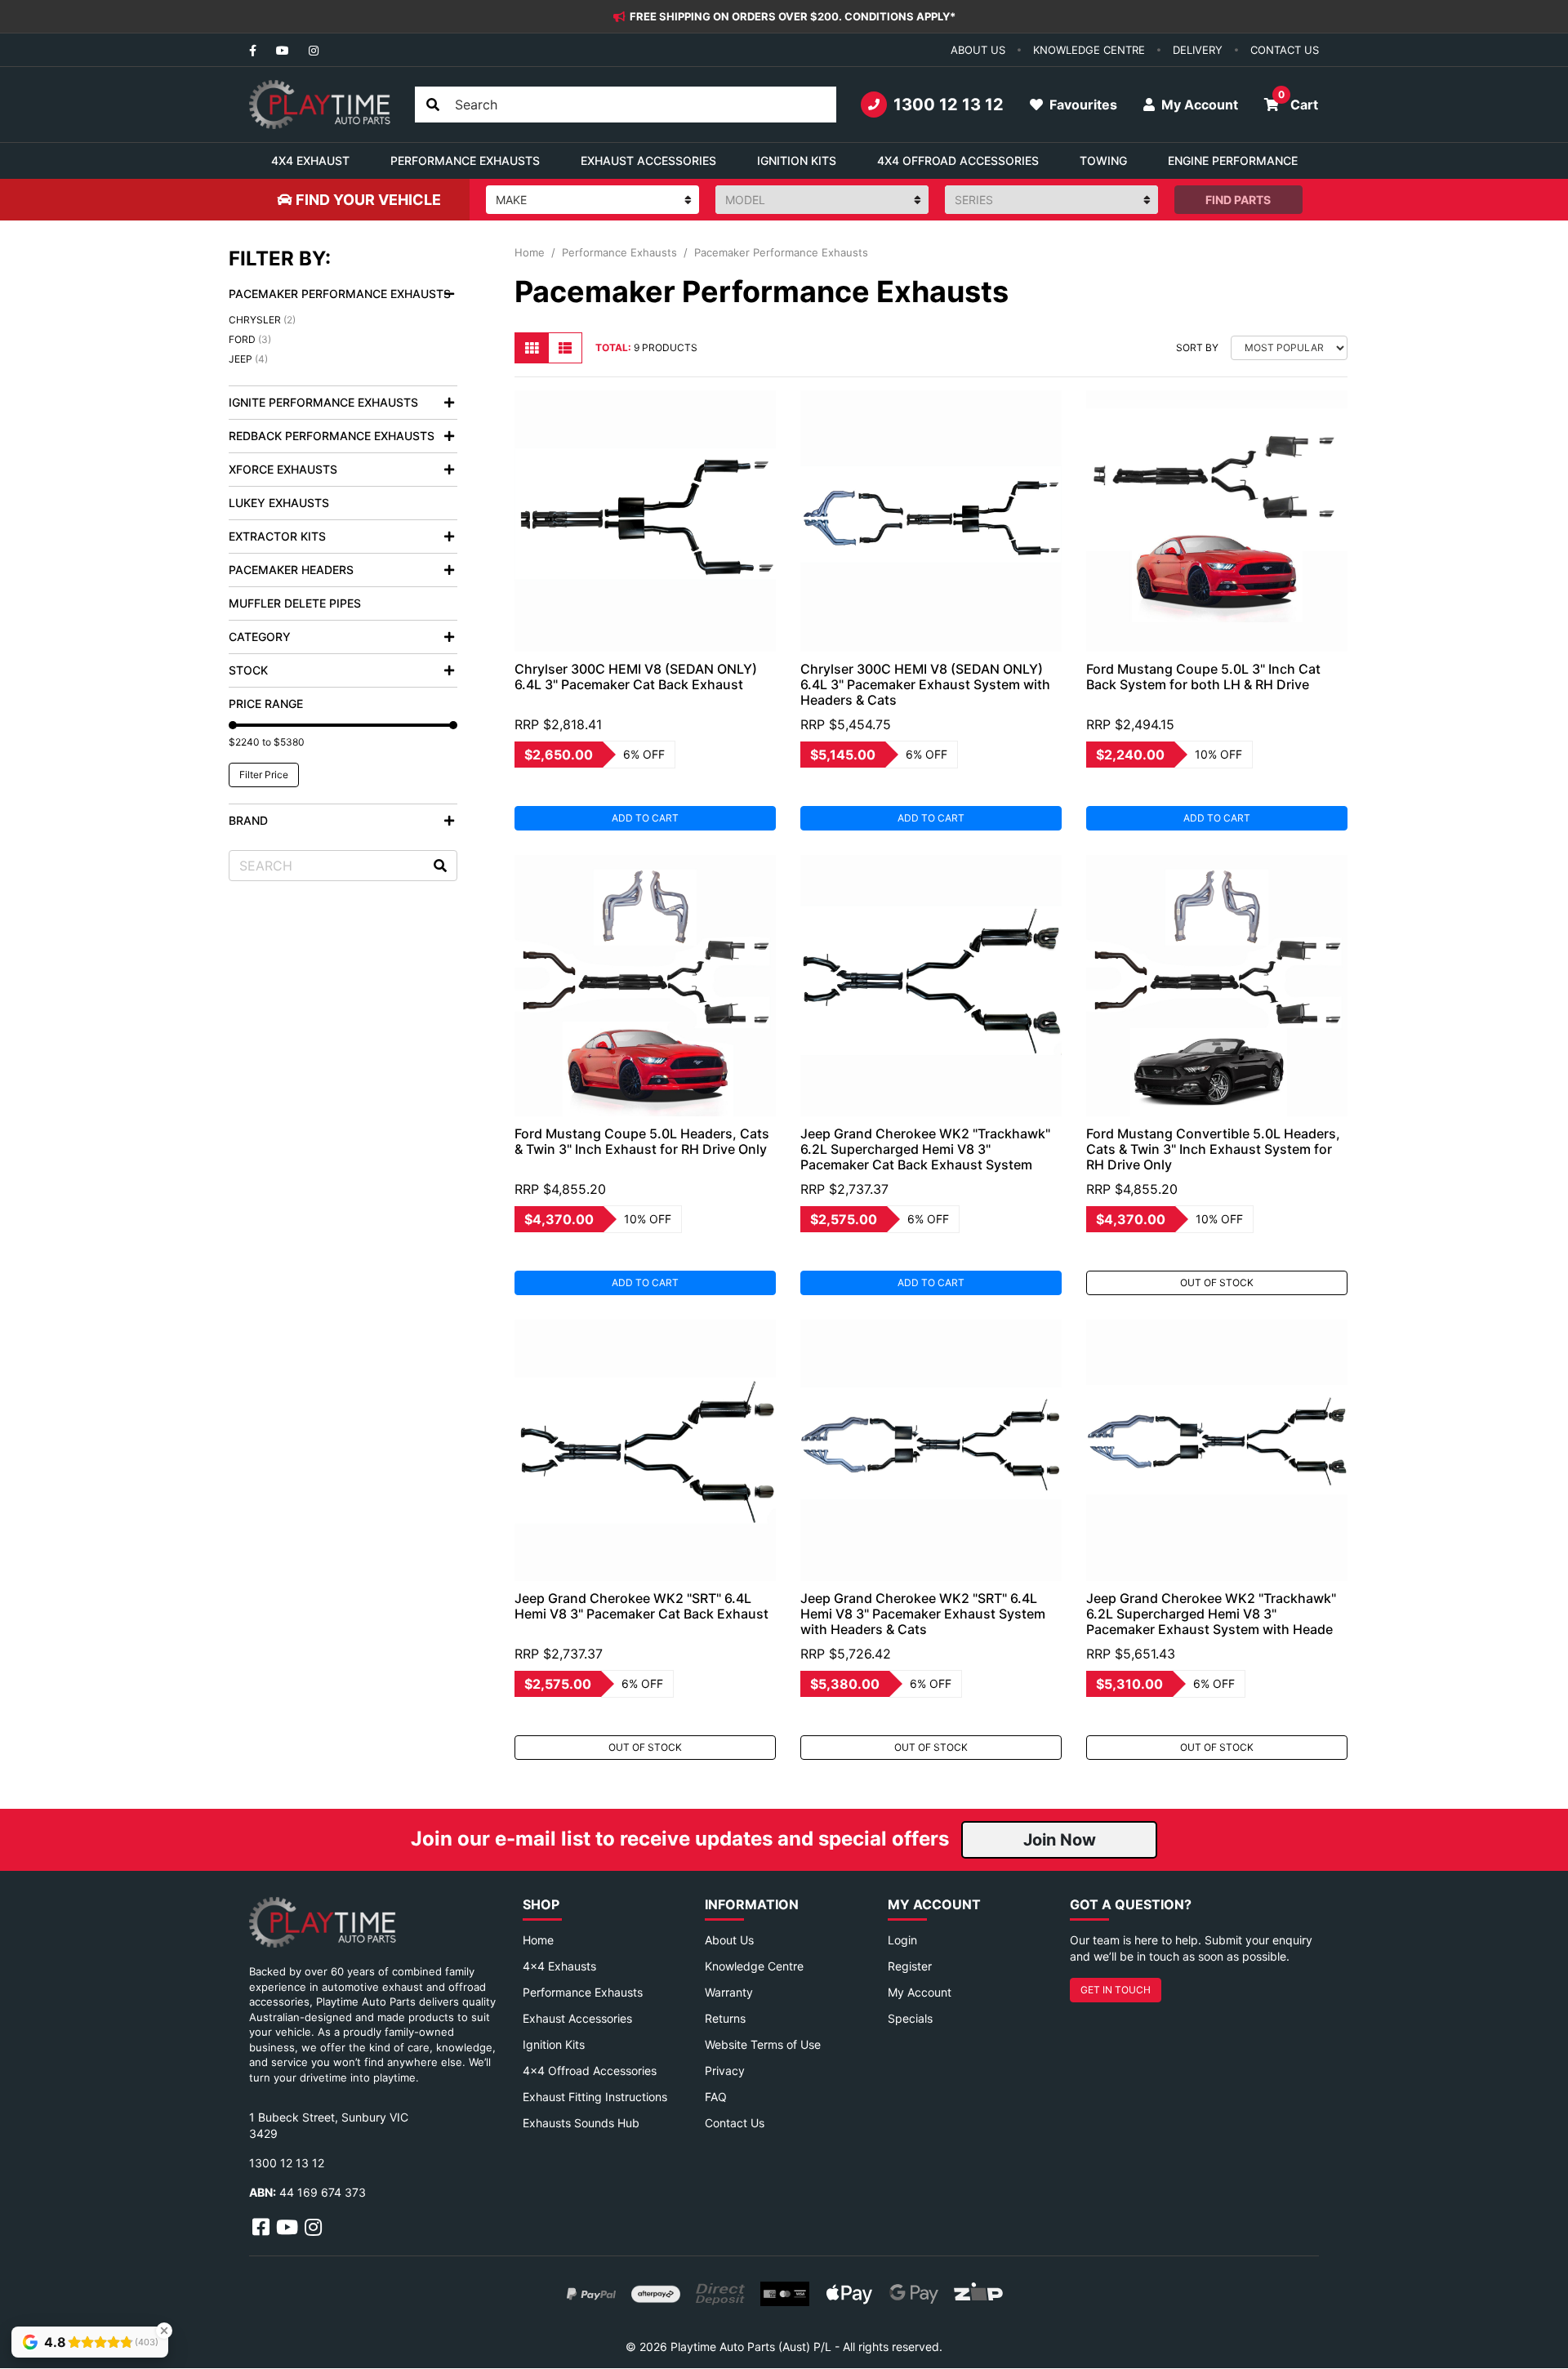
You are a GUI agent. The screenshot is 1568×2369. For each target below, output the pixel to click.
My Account (920, 1992)
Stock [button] (248, 670)
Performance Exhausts (583, 1992)
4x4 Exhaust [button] (310, 160)
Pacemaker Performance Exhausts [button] (340, 294)
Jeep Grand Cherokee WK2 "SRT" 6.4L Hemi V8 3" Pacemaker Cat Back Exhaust (641, 1606)
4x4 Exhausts (559, 1966)
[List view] (565, 348)
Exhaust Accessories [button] (648, 160)
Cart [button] (1298, 100)
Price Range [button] (266, 704)
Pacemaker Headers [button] (291, 570)
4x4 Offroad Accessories (590, 2071)
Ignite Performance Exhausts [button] (323, 402)
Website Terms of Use (763, 2044)
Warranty (729, 1992)
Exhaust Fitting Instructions (595, 2097)
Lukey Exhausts (279, 503)
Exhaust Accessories (577, 2018)
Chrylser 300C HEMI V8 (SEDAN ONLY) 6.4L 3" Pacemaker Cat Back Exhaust (636, 677)
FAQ (716, 2097)
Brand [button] (248, 820)
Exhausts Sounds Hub (581, 2123)
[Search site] (433, 105)
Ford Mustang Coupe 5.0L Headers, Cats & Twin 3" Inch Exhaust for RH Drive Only (642, 1141)
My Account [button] (1198, 105)
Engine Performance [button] (1233, 160)
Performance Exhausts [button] (465, 160)
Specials (910, 2018)
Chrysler (262, 320)
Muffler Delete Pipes (295, 603)
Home (538, 1940)
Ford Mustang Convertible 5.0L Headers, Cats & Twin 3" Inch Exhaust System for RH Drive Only (1213, 1149)
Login (902, 1940)
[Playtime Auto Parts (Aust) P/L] (320, 105)
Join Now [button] (1060, 1840)
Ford (250, 339)
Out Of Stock (1217, 1282)
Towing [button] (1103, 160)
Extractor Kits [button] (277, 536)
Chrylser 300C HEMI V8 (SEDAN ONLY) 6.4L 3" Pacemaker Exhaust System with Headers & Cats (925, 684)
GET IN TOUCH (1116, 1990)
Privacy (725, 2071)
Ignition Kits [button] (797, 160)
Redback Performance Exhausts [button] (332, 436)
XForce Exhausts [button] (283, 469)
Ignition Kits (554, 2044)
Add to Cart (645, 818)
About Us (729, 1940)
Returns (725, 2018)
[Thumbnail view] (532, 348)
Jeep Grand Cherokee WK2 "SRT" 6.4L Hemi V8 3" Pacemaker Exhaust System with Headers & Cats (923, 1614)
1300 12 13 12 (949, 105)
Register (910, 1966)
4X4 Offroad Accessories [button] (958, 160)
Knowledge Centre (754, 1966)
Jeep (248, 359)
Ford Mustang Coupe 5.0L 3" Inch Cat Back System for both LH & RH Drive (1203, 677)
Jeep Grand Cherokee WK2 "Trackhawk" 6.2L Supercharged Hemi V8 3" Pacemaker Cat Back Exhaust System (925, 1149)
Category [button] (260, 637)
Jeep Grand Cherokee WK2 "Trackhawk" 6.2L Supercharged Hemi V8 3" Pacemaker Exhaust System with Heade (1211, 1614)
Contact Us (735, 2123)
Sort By (1197, 347)
